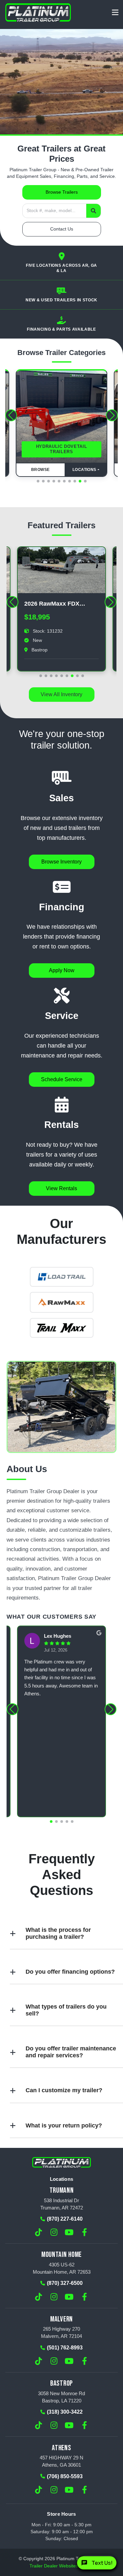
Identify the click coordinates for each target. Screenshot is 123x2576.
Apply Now (62, 970)
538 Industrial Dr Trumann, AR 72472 (62, 2204)
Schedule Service (62, 1079)
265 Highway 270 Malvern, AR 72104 (61, 2332)
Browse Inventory (61, 862)
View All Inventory (61, 694)
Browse (41, 470)
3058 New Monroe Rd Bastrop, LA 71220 (61, 2397)
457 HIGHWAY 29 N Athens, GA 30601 (61, 2461)
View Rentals (61, 1188)
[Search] (93, 211)
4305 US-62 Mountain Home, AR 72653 (62, 2268)
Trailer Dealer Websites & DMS (62, 2566)
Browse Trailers (62, 192)
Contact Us (62, 229)
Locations (85, 470)
